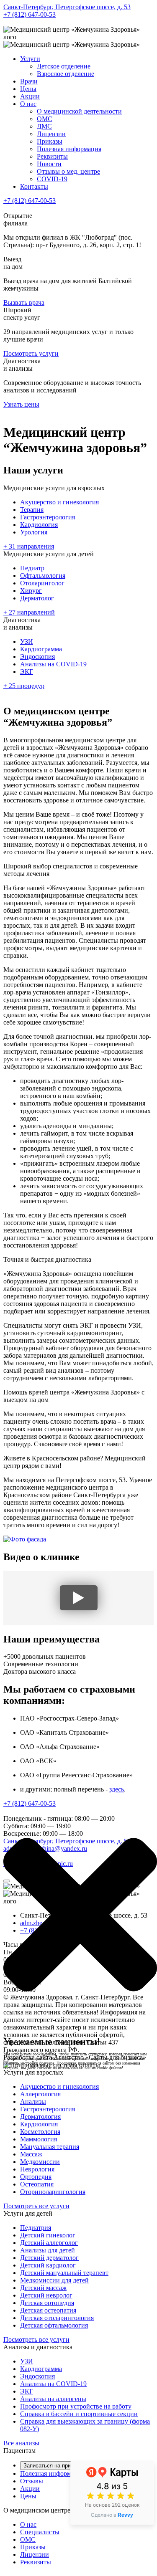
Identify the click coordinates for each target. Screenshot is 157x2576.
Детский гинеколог (48, 2235)
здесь (117, 1789)
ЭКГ (27, 672)
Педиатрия (36, 2228)
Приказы (50, 141)
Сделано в (112, 2515)
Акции (30, 96)
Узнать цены (21, 404)
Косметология (40, 2132)
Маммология (39, 2139)
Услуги (30, 59)
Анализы (33, 2102)
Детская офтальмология (54, 2325)
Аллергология (40, 2094)
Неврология (37, 2169)
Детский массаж (43, 2288)
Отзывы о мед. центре (68, 171)
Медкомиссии (40, 2162)
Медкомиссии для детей (54, 2280)
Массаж (31, 2154)
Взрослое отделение (66, 74)
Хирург (31, 591)
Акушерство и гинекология (59, 502)
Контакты (34, 186)
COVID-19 (52, 179)
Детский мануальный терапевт (64, 2273)
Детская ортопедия (47, 2303)
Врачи (29, 81)
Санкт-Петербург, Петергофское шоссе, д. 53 (67, 7)
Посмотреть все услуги (36, 2206)
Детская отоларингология (57, 2318)
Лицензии (51, 134)
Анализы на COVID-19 (53, 664)
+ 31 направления (29, 546)
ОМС (45, 119)
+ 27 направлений (29, 612)
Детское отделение (64, 66)
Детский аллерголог (49, 2243)
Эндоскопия (37, 657)
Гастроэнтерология (48, 517)
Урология (34, 532)
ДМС (44, 126)
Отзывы (32, 2481)
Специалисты (40, 2532)
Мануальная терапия (50, 2147)
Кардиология (39, 525)
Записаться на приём (50, 2466)
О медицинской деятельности (79, 111)
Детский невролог (46, 2295)
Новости (49, 164)
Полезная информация (69, 149)
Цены (28, 89)
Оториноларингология (53, 2192)
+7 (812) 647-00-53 (30, 14)
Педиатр (32, 568)
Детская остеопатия (48, 2310)
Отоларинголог (42, 583)
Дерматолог (37, 598)
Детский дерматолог (49, 2258)
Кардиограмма (41, 649)
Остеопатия (37, 2184)
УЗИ (27, 641)
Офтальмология (43, 576)
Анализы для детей (48, 2250)
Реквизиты (52, 156)
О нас (28, 104)
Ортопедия (36, 2177)
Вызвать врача (24, 302)
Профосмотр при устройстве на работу (76, 2406)
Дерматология (40, 2117)
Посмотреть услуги (31, 353)
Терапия (32, 510)
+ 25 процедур (24, 686)
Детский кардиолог (48, 2265)
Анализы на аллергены (53, 2399)
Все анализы (21, 2443)
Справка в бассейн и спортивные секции (79, 2414)
